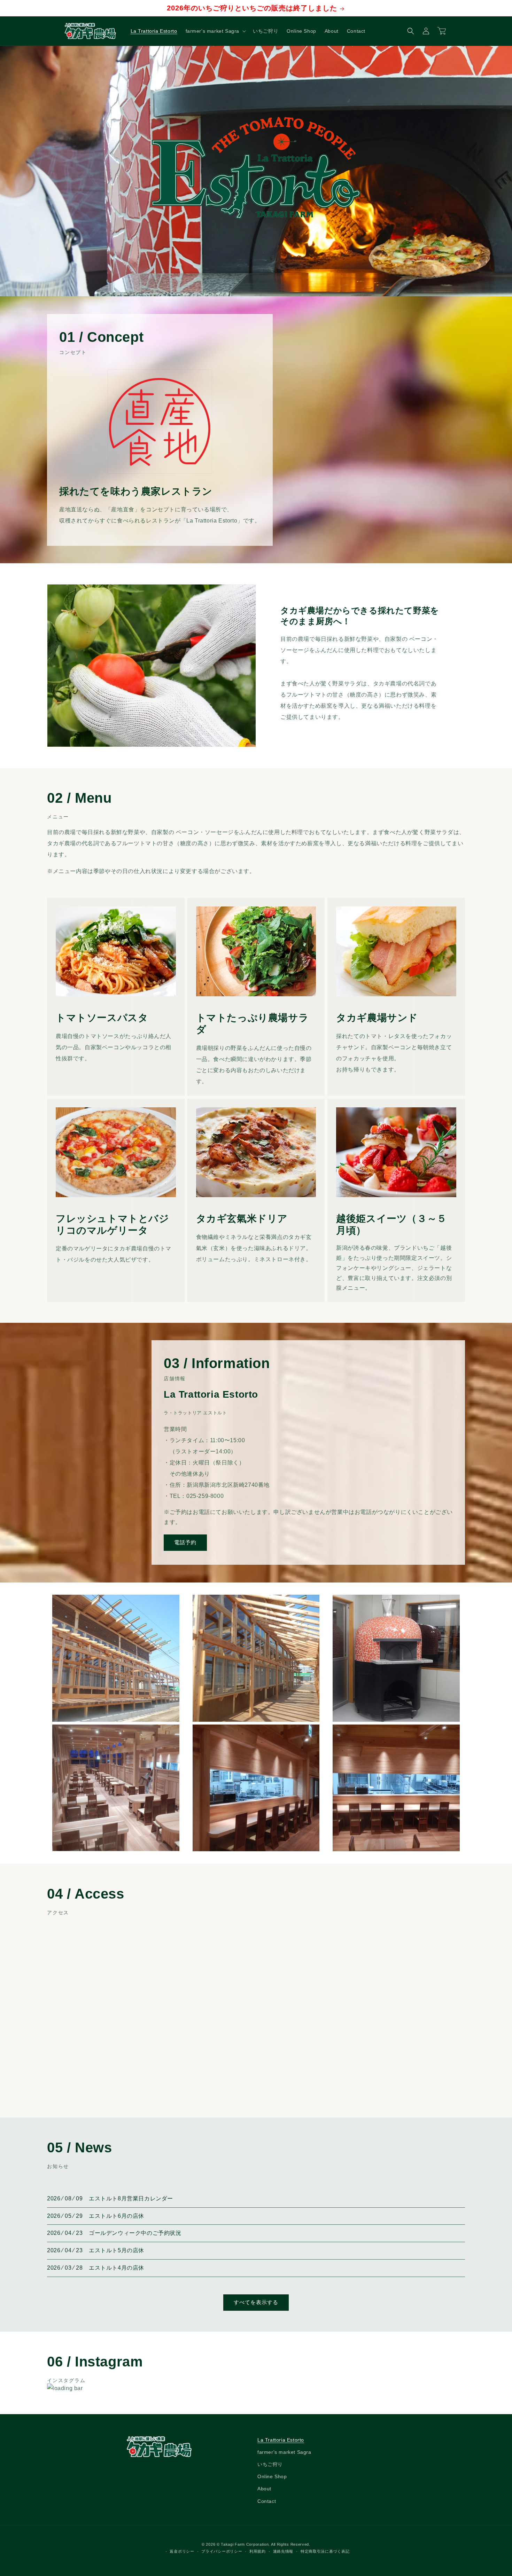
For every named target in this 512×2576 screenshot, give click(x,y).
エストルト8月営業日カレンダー (131, 2198)
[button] (215, 31)
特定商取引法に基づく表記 (325, 2552)
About (264, 2489)
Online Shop (272, 2477)
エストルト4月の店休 (117, 2268)
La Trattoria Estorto (281, 2440)
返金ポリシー (182, 2552)
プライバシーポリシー (222, 2552)
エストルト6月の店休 (117, 2216)
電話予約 (185, 1543)
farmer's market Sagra (284, 2452)
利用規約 (258, 2552)
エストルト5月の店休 (117, 2250)
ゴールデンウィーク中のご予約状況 (135, 2233)
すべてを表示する (256, 2302)
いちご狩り (270, 2465)
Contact (267, 2501)
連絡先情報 (283, 2552)
